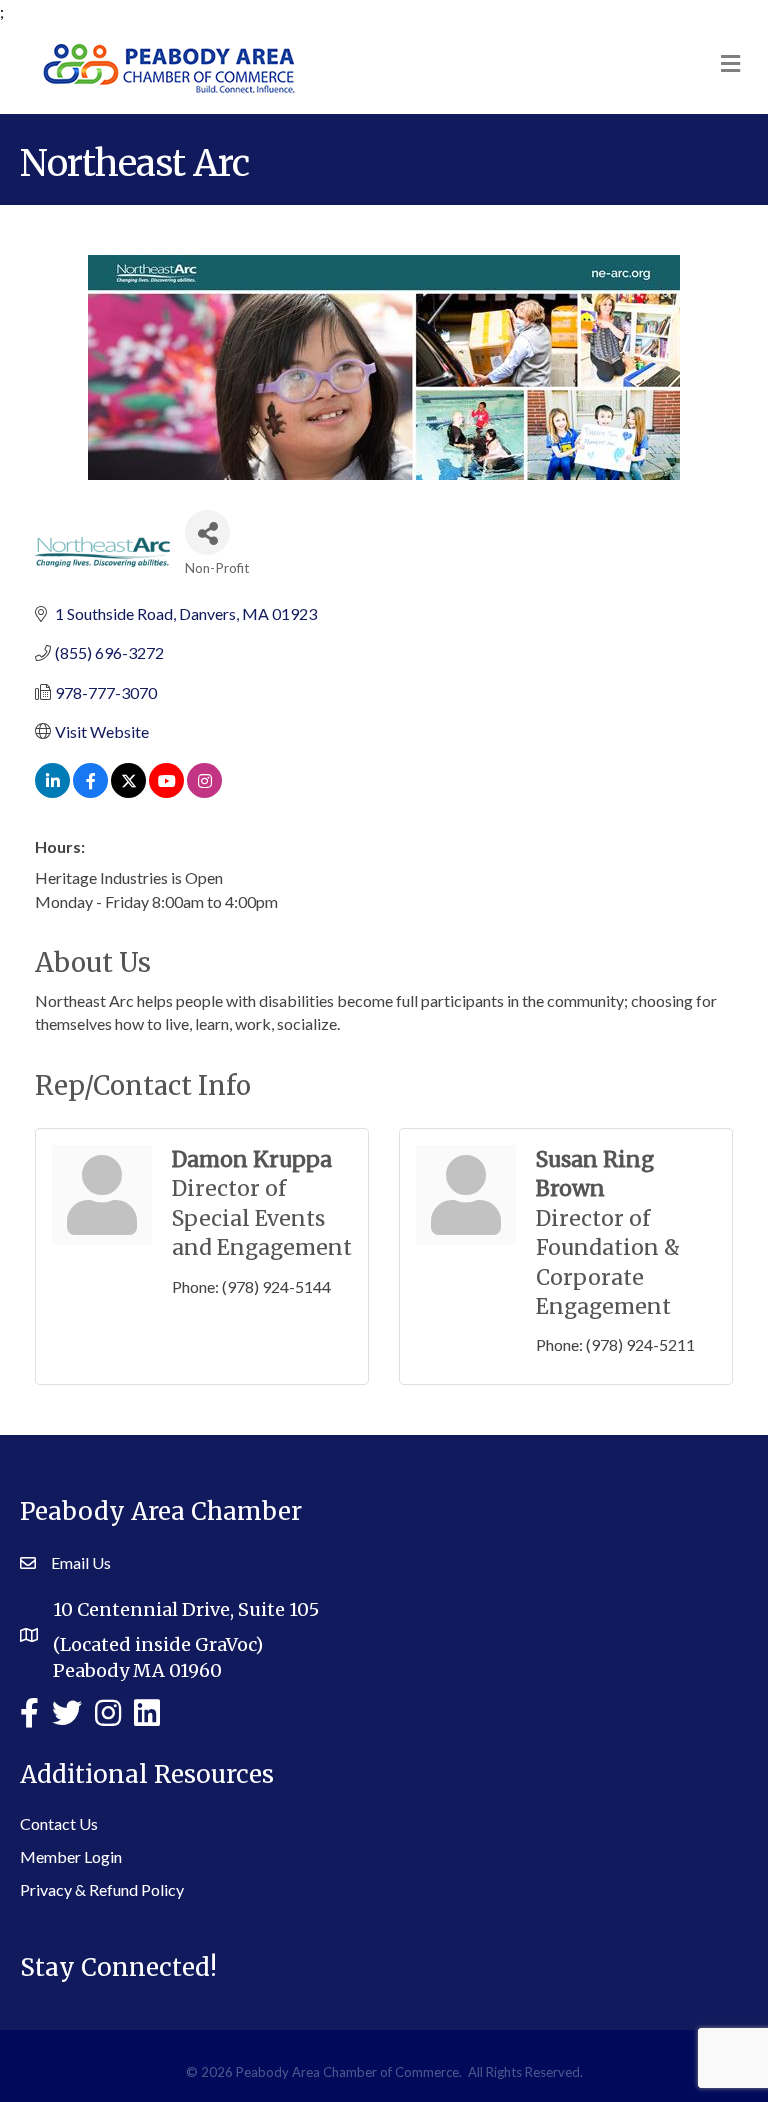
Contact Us (59, 1823)
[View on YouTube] (166, 791)
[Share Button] (207, 532)
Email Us (81, 1562)
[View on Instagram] (204, 791)
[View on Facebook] (90, 791)
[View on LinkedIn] (52, 791)
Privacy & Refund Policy (102, 1889)
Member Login (71, 1856)
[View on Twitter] (128, 791)
